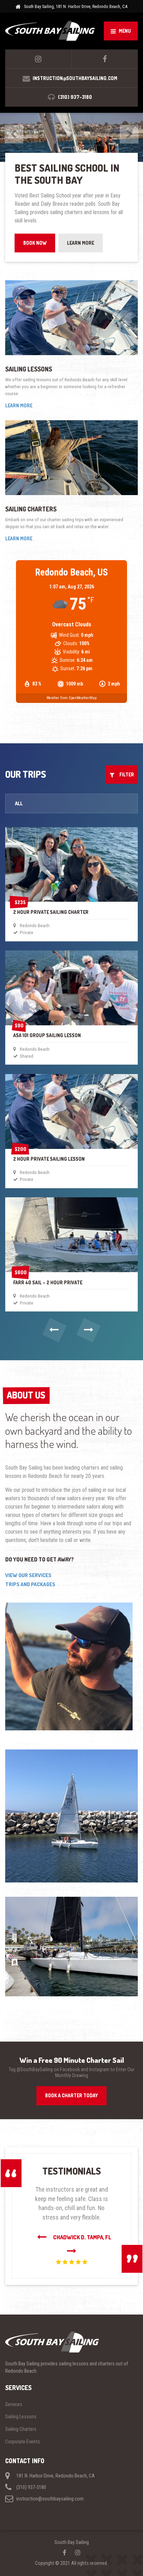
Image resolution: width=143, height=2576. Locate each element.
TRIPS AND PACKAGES (30, 1576)
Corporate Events (23, 2433)
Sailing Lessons (29, 361)
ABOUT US (26, 1387)
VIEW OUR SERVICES (28, 1567)
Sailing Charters (31, 501)
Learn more (19, 397)
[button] (55, 1322)
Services (14, 2396)
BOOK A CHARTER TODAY (71, 2087)
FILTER (125, 766)
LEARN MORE (81, 234)
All (19, 795)
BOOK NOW (35, 234)
